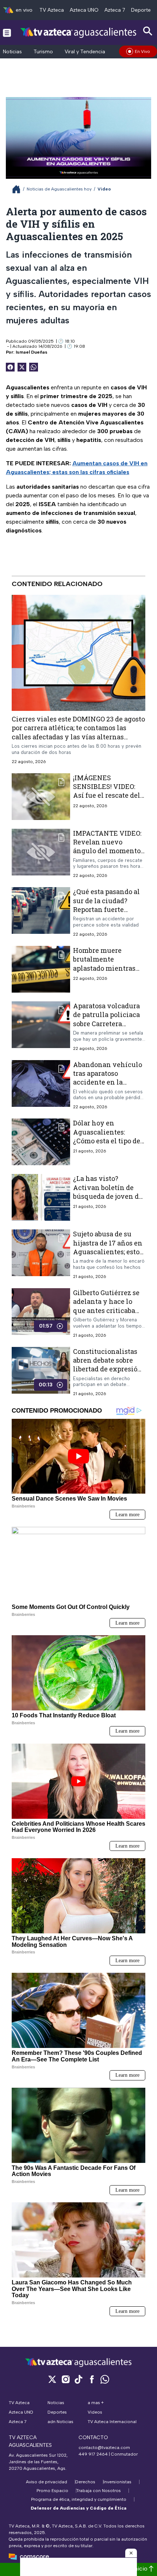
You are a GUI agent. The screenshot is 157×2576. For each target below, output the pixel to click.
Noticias (12, 52)
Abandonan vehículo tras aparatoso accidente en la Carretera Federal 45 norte (108, 1082)
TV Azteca (52, 10)
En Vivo (142, 51)
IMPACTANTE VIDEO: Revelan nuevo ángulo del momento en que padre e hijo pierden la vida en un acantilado (108, 855)
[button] (131, 2553)
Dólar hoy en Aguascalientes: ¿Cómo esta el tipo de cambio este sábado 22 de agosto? (108, 1141)
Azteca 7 (115, 10)
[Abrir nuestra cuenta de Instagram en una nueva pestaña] (65, 2379)
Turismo (43, 52)
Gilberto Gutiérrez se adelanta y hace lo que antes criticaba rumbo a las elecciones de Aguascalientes (106, 1315)
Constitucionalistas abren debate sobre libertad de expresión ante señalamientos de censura (108, 1369)
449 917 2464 (93, 2454)
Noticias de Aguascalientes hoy (59, 189)
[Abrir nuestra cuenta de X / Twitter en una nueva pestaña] (52, 2379)
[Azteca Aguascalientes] (78, 32)
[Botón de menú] (7, 32)
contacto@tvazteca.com (104, 2448)
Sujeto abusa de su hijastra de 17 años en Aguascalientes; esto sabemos (108, 1247)
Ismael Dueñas (32, 352)
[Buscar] (148, 31)
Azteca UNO (84, 10)
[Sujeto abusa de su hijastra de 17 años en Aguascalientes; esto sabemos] (41, 1254)
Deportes (142, 10)
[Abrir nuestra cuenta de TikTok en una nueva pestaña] (78, 2379)
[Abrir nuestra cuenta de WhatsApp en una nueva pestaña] (105, 2379)
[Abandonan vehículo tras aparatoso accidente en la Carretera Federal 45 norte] (41, 1085)
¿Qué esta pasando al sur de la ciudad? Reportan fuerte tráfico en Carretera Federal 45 (106, 909)
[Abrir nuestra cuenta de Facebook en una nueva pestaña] (92, 2379)
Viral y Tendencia (85, 52)
